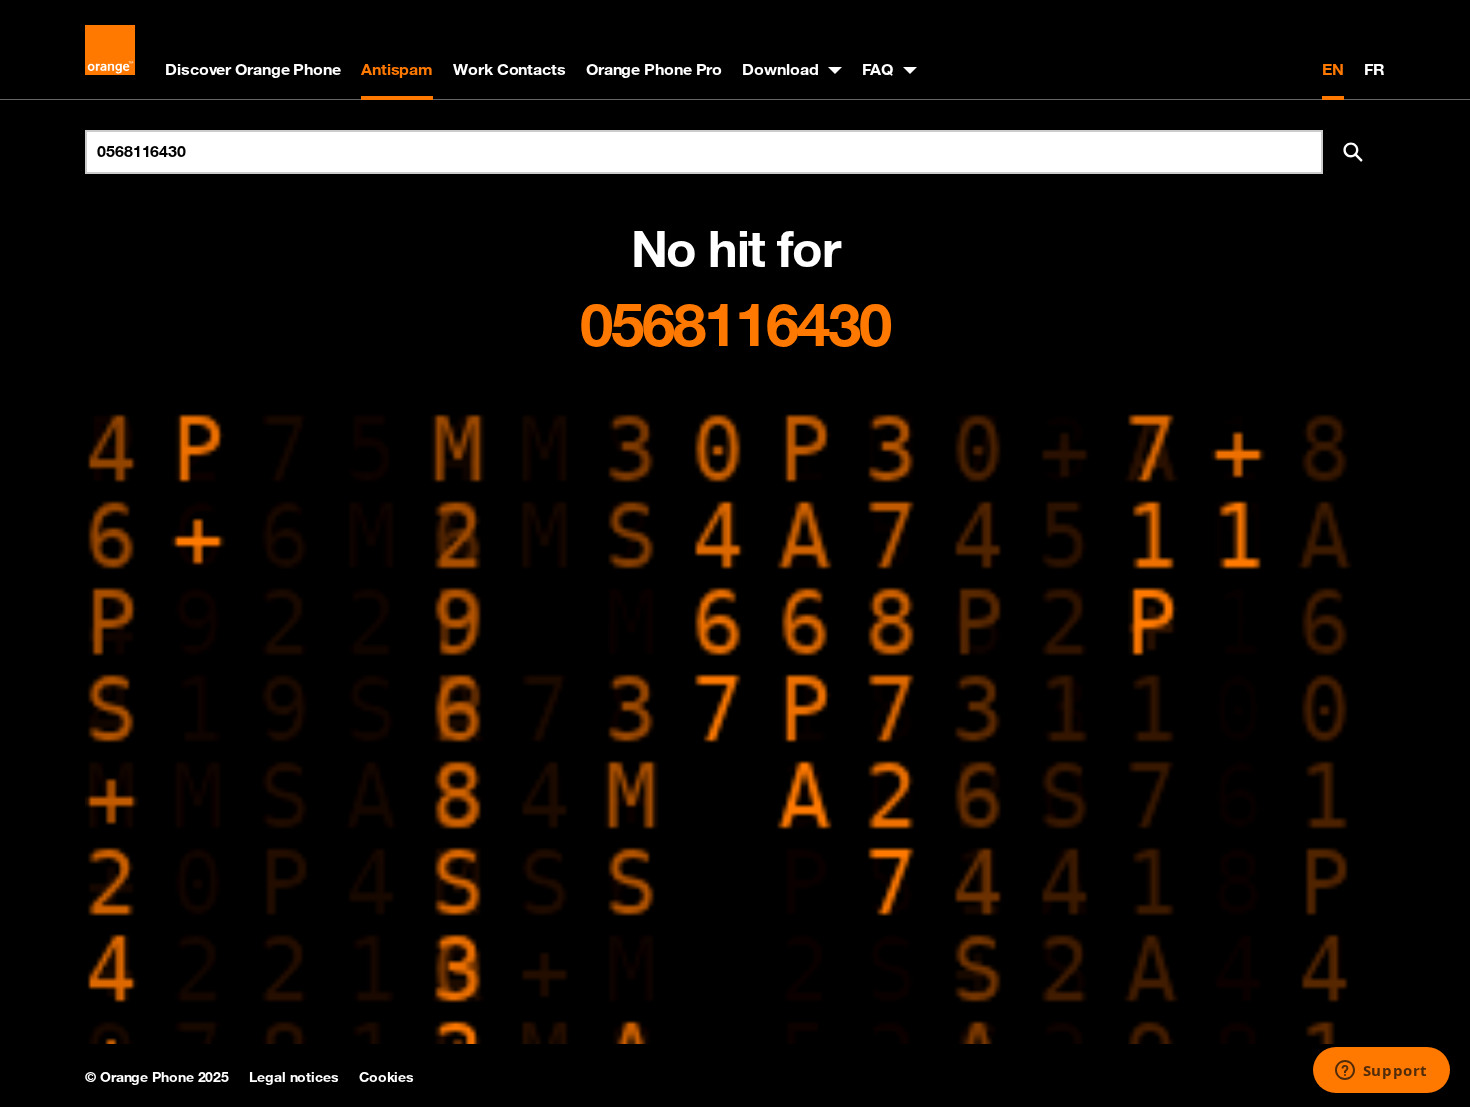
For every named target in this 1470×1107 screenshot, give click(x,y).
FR (1374, 69)
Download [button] (780, 69)
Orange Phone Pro (654, 69)
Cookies (386, 1077)
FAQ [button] (877, 69)
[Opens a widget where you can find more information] (1381, 1072)
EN (1333, 69)
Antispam (397, 69)
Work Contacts (509, 69)
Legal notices (294, 1077)
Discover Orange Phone (253, 69)
